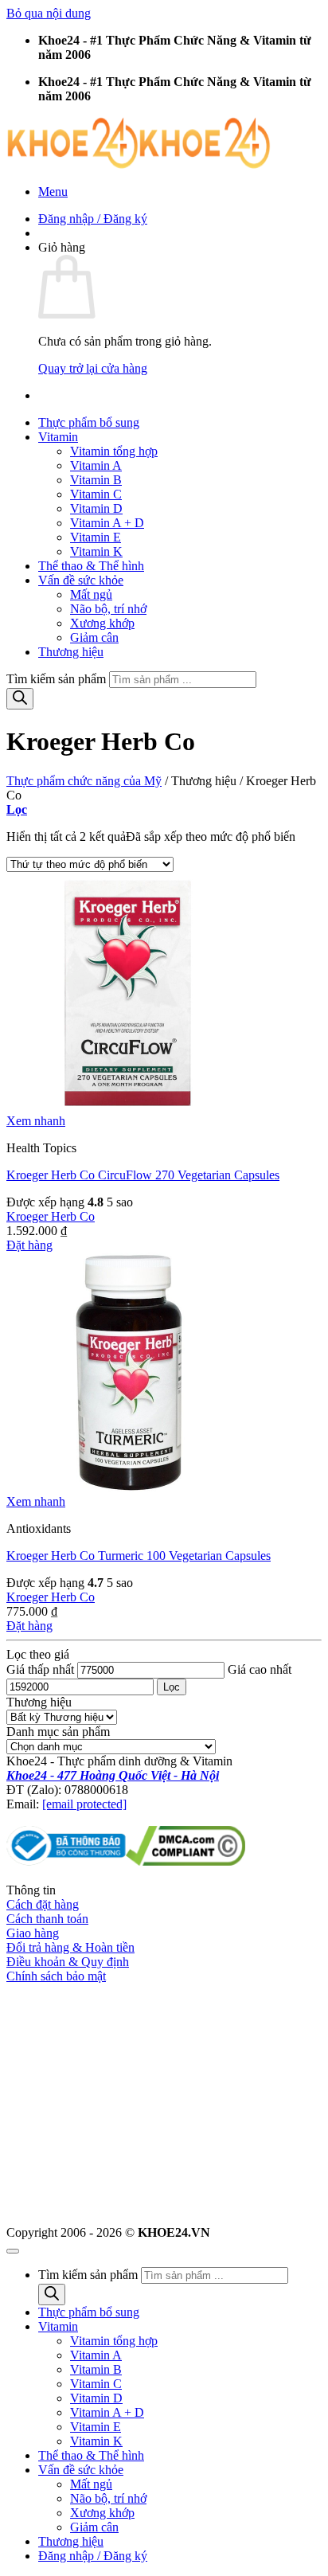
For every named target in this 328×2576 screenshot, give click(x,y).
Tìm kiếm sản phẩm (58, 679)
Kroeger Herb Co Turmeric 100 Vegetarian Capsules (139, 1556)
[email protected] (84, 1804)
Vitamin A (96, 465)
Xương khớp (102, 623)
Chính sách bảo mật (56, 1976)
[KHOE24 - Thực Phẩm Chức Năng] (139, 164)
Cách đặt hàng (43, 1904)
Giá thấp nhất (40, 1669)
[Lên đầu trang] (13, 2251)
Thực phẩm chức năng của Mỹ (84, 781)
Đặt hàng (29, 1245)
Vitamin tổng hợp (114, 451)
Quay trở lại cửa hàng (93, 368)
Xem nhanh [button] (36, 1121)
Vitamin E (96, 537)
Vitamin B (96, 480)
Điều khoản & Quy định (68, 1962)
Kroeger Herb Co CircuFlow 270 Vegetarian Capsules (143, 1175)
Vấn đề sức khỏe (81, 580)
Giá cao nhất (260, 1669)
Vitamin (58, 437)
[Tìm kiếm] (20, 699)
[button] (53, 192)
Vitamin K (96, 551)
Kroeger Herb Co (51, 1216)
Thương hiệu (71, 652)
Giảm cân (94, 637)
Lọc (172, 1687)
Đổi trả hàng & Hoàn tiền (70, 1947)
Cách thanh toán (47, 1919)
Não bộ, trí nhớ (108, 609)
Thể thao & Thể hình (91, 566)
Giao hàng (33, 1933)
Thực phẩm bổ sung (89, 422)
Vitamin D (96, 508)
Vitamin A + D (107, 523)
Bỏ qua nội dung (49, 13)
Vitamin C (96, 494)
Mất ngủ (91, 594)
